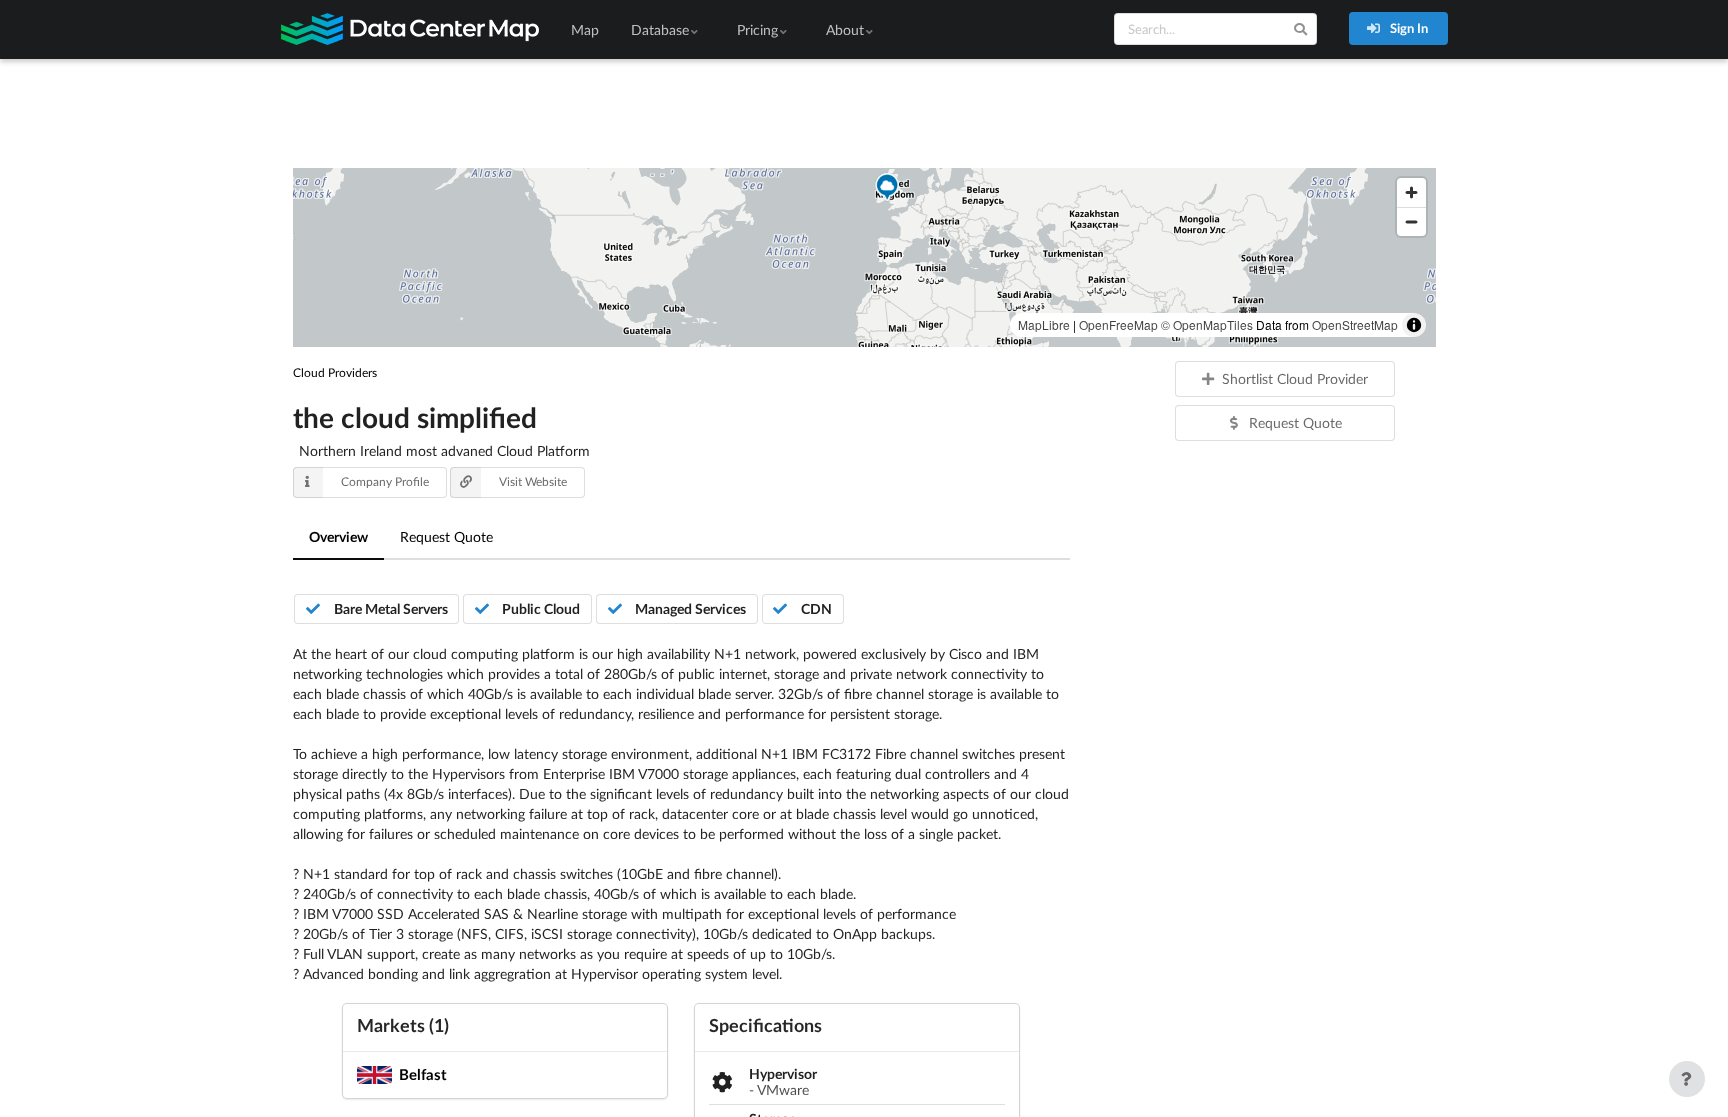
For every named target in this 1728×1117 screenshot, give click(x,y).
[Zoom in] (1411, 192)
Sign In (1407, 28)
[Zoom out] (1411, 221)
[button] (887, 189)
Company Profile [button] (385, 481)
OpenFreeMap (1118, 324)
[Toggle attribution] (1414, 325)
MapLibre (1044, 324)
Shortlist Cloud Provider (1295, 378)
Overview (338, 536)
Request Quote (446, 536)
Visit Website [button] (533, 481)
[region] (864, 257)
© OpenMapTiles (1207, 324)
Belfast (423, 1074)
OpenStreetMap (1355, 324)
